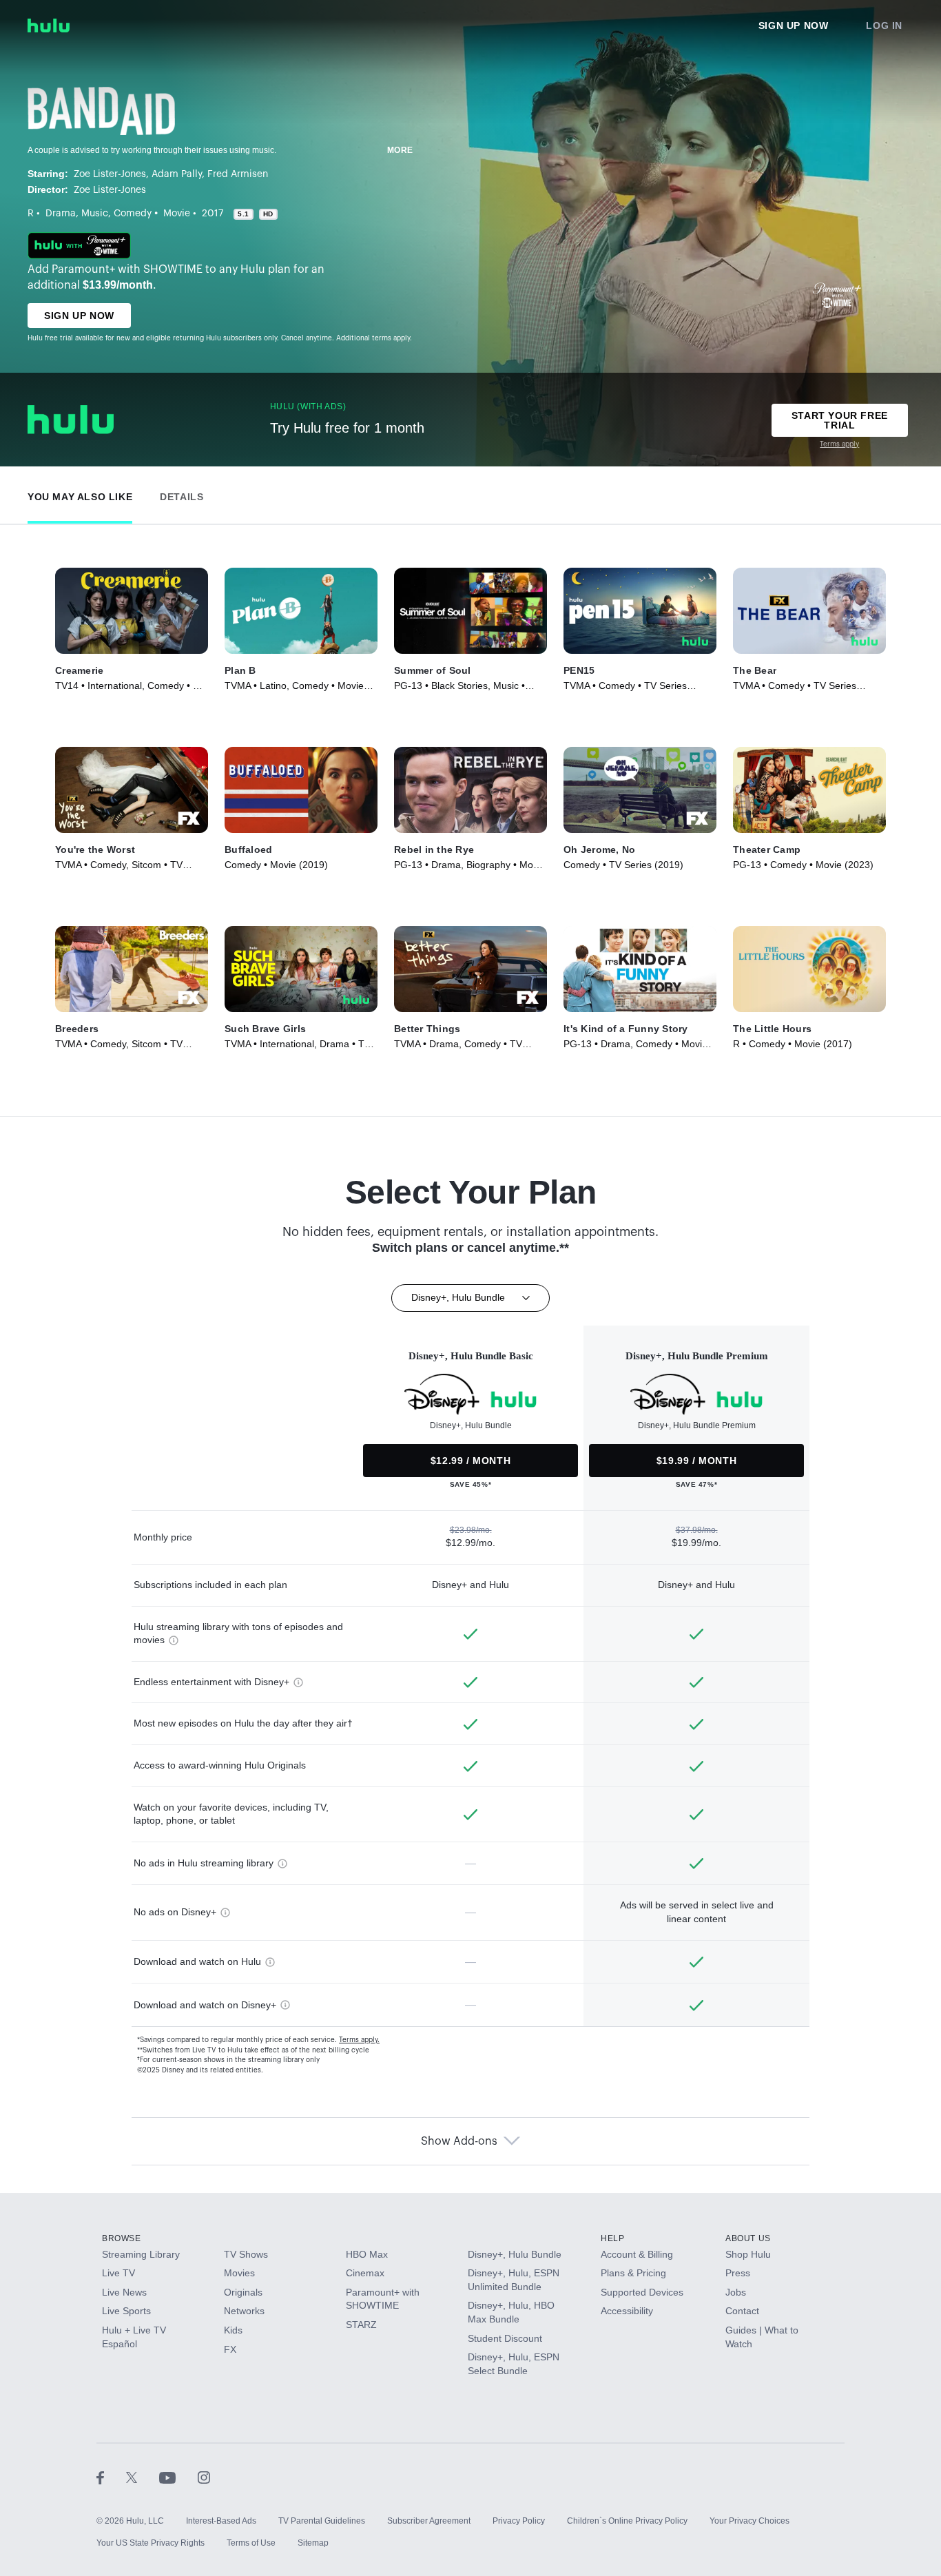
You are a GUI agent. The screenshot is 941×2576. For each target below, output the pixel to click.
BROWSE (122, 2238)
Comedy (133, 214)
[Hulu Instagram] (204, 2477)
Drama (61, 214)
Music (95, 214)
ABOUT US (748, 2238)
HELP (612, 2238)
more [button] (400, 150)
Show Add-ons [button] (459, 2141)
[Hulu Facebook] (111, 2477)
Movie (177, 214)
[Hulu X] (143, 2477)
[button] (80, 494)
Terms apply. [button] (359, 2040)
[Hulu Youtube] (178, 2477)
